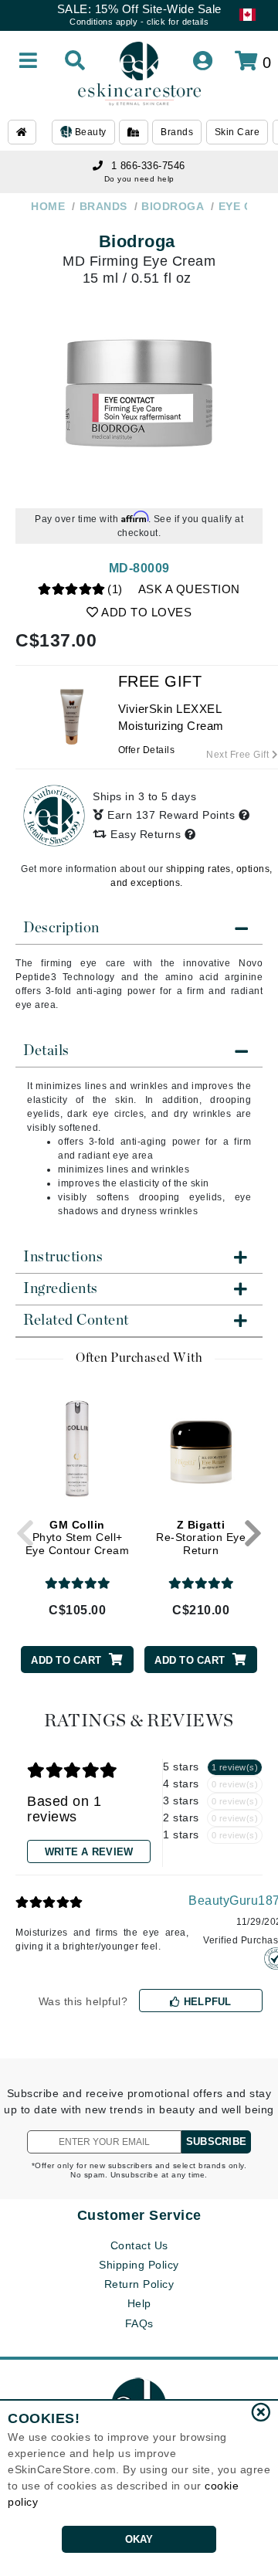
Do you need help (139, 179)
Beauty (89, 132)
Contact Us (139, 2245)
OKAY (139, 2539)
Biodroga (137, 241)
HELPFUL (206, 2002)
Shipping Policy (139, 2265)
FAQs (139, 2323)
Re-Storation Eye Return (201, 1538)
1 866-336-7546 (148, 166)
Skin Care (237, 132)
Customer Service (139, 2215)
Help (139, 2303)
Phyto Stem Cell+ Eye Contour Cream (78, 1538)
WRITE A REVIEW (89, 1852)
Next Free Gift (239, 755)
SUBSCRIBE (216, 2142)
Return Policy (139, 2284)
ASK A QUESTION (189, 589)
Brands (177, 132)
